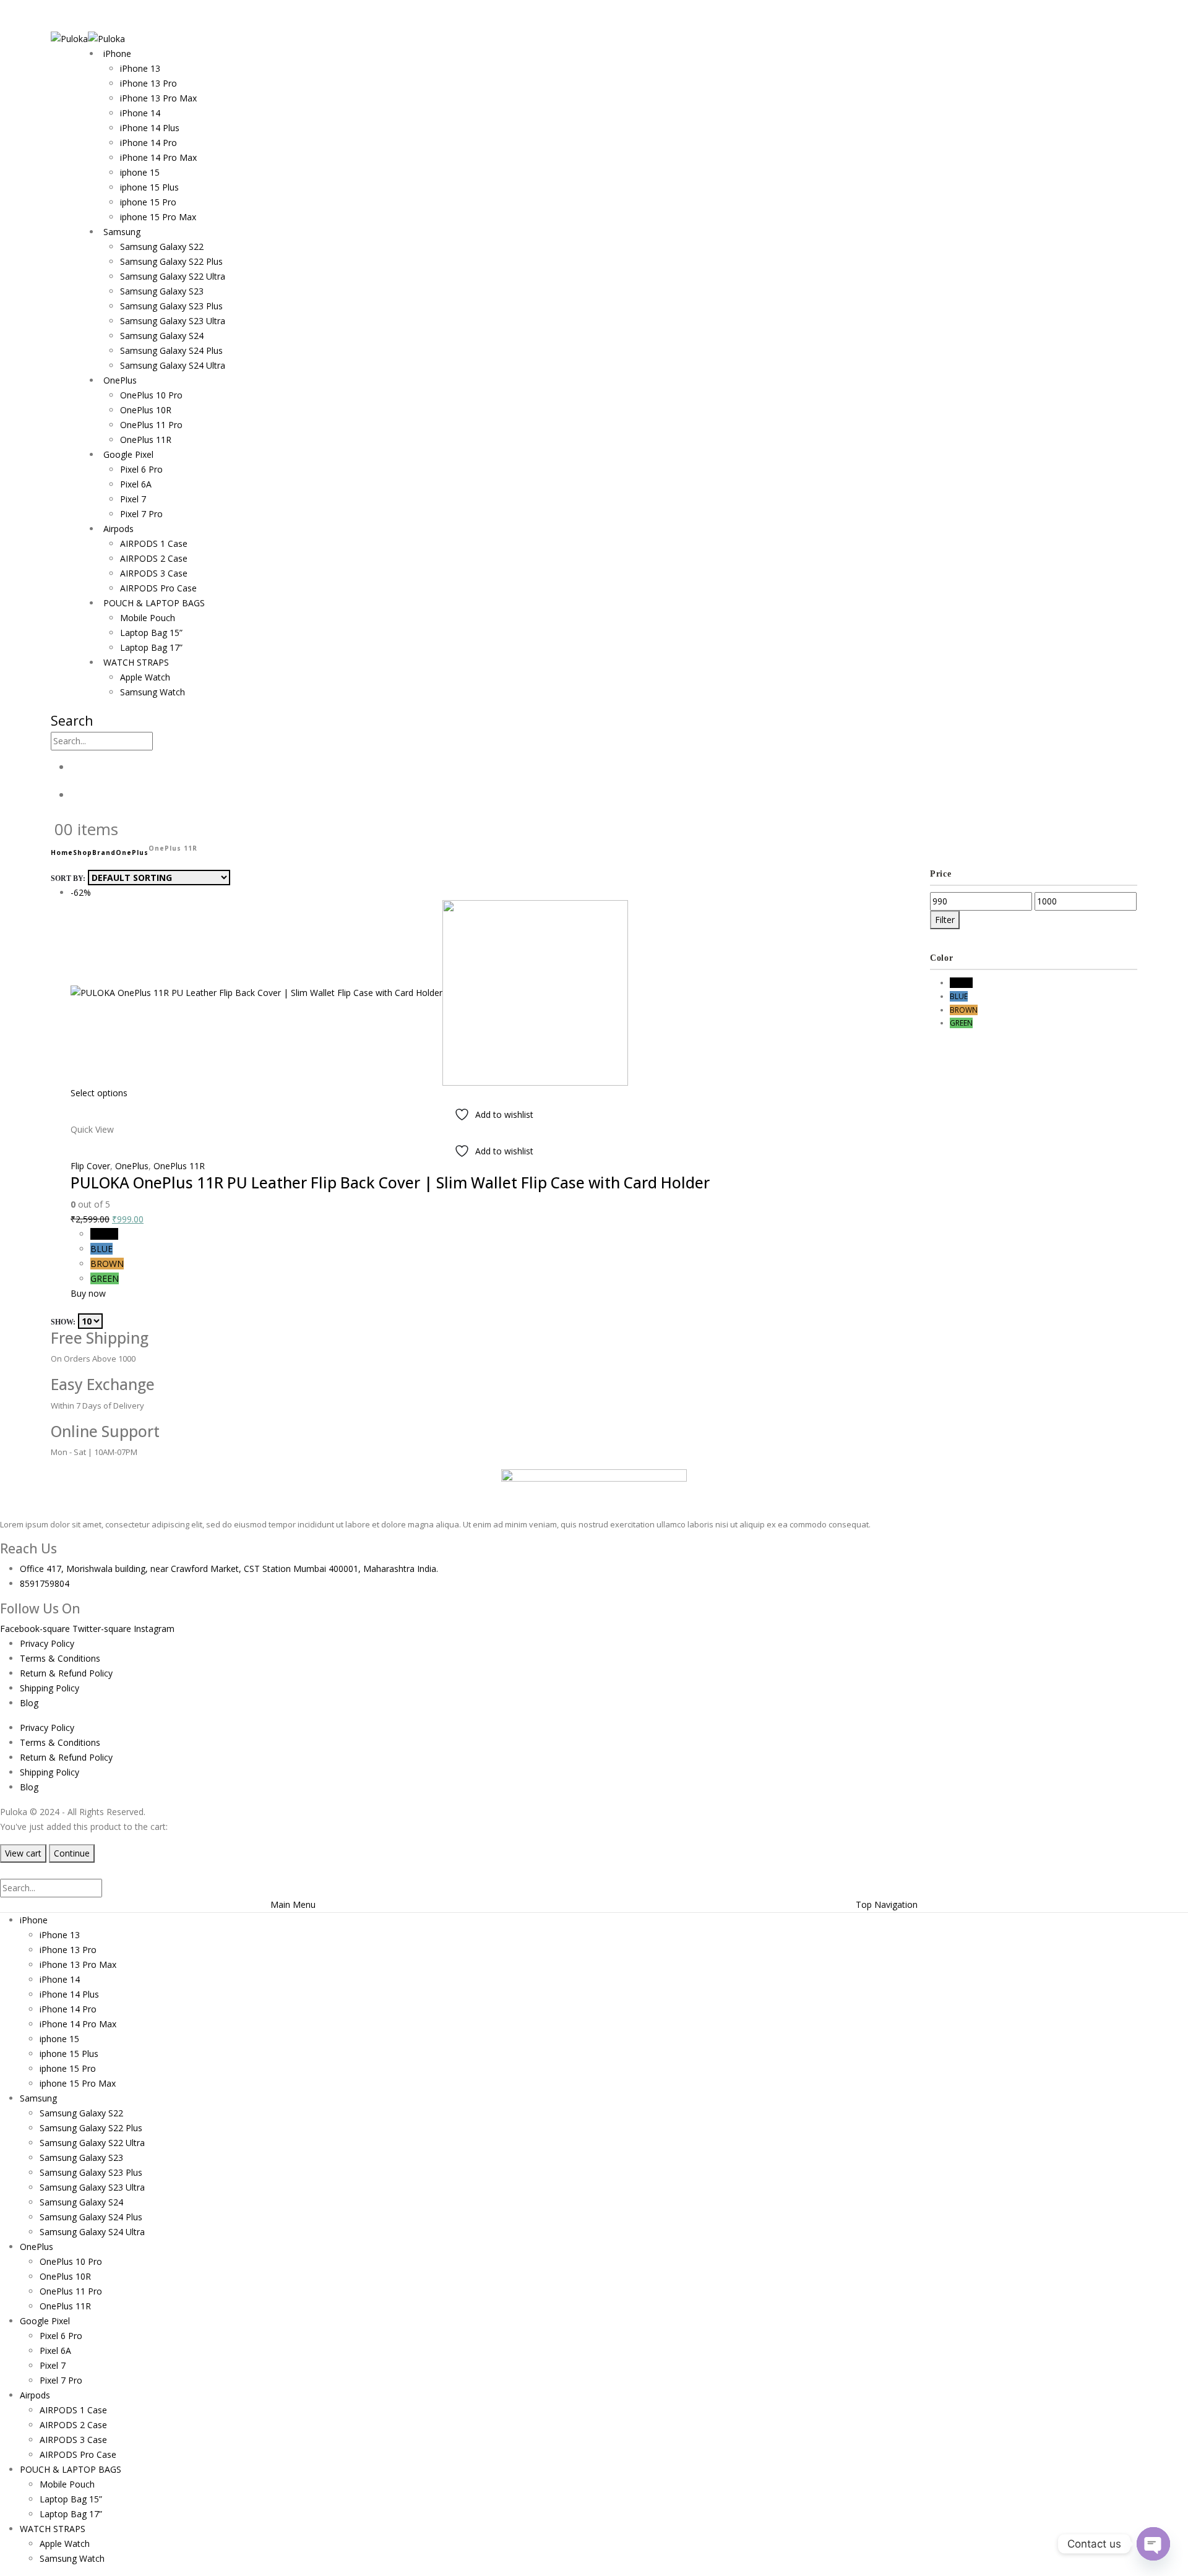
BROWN (107, 1264)
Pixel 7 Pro (141, 514)
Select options (99, 1093)
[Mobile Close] (7, 1870)
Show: (63, 1322)
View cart (23, 1853)
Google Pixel (128, 454)
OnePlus (120, 380)
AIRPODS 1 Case (154, 543)
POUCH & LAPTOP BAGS (154, 603)
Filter (945, 920)
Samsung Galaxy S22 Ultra (173, 276)
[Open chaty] (1153, 2544)
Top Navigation (887, 1904)
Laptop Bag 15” (151, 633)
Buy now (88, 1293)
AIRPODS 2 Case (154, 558)
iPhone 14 (140, 113)
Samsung (122, 232)
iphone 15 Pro (148, 202)
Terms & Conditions (60, 1658)
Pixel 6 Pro (141, 469)
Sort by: (68, 878)
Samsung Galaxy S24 (162, 336)
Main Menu (293, 1904)
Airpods (118, 529)
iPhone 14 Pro (148, 143)
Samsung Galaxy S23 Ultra (173, 321)
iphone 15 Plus (149, 187)
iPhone (117, 54)
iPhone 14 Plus (150, 128)
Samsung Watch (153, 692)
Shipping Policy (49, 1688)
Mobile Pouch (148, 618)
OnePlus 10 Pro (151, 395)
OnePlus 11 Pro (151, 425)
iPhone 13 (140, 68)
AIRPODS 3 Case (154, 573)
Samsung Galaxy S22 (162, 247)
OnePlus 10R (146, 410)
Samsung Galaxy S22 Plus (171, 261)
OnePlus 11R (146, 440)
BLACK (104, 1234)
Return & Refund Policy (66, 1673)
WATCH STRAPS (136, 662)
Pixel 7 (133, 499)
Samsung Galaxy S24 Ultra (173, 365)
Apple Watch (145, 677)
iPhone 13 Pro (148, 83)
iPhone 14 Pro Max (158, 157)
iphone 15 (140, 172)
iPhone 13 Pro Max (158, 98)
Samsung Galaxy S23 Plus (171, 306)
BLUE (101, 1249)
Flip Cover (90, 1166)
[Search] (160, 742)
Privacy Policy (47, 1643)
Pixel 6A (136, 484)
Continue (72, 1853)
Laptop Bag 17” (151, 647)
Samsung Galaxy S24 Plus (171, 350)
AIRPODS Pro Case (158, 588)
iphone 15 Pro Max (158, 217)
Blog (29, 1703)
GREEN (105, 1278)
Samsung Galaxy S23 (162, 291)
